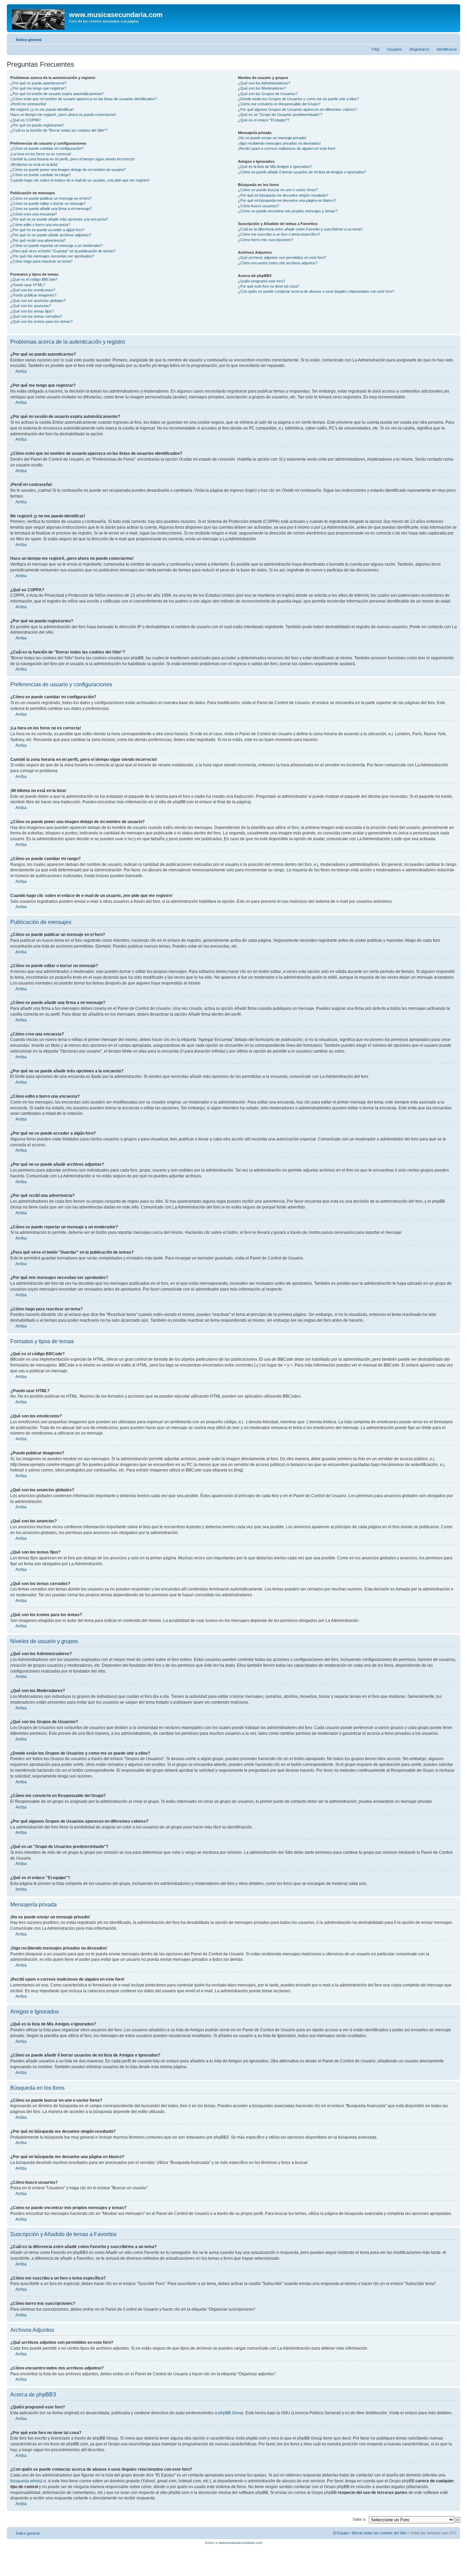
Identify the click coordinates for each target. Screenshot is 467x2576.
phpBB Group (231, 2413)
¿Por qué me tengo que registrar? (38, 88)
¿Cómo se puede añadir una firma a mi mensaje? (51, 209)
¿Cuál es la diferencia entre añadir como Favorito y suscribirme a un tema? (300, 229)
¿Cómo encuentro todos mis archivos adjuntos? (278, 263)
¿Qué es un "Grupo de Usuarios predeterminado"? (280, 115)
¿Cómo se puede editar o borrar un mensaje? (48, 203)
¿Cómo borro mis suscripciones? (266, 240)
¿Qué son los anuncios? (31, 306)
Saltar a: (359, 2519)
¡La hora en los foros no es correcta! (41, 154)
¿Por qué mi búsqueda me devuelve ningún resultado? (283, 195)
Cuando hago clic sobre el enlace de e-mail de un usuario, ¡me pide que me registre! (80, 180)
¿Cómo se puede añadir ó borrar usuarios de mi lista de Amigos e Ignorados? (302, 172)
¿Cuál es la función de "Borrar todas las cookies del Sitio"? (59, 130)
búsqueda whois (26, 2481)
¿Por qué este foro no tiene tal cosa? (269, 286)
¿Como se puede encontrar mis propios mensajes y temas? (288, 211)
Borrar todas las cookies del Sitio (379, 2533)
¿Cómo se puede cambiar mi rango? (41, 175)
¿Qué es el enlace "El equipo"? (264, 120)
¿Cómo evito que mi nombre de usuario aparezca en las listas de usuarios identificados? (84, 99)
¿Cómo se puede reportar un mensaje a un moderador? (57, 246)
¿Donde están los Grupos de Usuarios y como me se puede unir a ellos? (298, 99)
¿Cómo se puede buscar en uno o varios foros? (278, 190)
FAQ (376, 49)
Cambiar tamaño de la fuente (452, 38)
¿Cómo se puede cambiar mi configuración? (47, 148)
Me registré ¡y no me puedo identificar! (42, 109)
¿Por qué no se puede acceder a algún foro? (47, 230)
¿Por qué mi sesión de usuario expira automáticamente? (57, 94)
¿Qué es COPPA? (25, 120)
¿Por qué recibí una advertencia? (38, 240)
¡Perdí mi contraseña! (28, 104)
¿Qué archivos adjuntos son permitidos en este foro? (282, 257)
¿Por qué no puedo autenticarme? (38, 83)
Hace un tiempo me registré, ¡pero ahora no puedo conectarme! (63, 115)
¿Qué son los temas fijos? (32, 311)
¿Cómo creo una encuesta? (34, 214)
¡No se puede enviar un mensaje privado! (272, 138)
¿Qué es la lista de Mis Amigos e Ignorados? (275, 167)
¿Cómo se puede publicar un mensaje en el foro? (51, 198)
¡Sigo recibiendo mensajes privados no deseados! (279, 143)
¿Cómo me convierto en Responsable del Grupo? (279, 104)
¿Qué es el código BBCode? (34, 279)
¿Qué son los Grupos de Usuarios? (268, 94)
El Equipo (341, 2533)
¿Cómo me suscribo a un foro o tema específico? (279, 234)
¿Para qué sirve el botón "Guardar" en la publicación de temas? (63, 251)
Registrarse (419, 49)
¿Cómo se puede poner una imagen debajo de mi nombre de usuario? (68, 170)
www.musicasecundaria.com (240, 2543)
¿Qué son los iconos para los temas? (41, 321)
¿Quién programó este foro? (262, 281)
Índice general (29, 40)
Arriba (21, 371)
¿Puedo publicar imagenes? (33, 295)
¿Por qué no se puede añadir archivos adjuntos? (51, 235)
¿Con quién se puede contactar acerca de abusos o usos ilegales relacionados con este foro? (316, 291)
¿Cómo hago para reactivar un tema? (41, 261)
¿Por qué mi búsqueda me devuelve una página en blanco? (287, 200)
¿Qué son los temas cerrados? (36, 316)
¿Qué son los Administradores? (264, 83)
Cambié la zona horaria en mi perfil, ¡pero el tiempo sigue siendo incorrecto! (72, 159)
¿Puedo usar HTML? (28, 285)
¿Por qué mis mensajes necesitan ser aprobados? (52, 256)
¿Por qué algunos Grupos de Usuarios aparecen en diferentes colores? (297, 109)
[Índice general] (39, 18)
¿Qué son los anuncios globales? (38, 301)
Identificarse (447, 49)
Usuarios (395, 49)
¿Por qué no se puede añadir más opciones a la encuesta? (59, 219)
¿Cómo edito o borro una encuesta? (40, 225)
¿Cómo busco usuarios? (258, 206)
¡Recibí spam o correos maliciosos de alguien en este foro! (287, 148)
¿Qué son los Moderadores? (262, 88)
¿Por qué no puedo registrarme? (37, 125)
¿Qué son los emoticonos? (33, 290)
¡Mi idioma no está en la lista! (34, 164)
